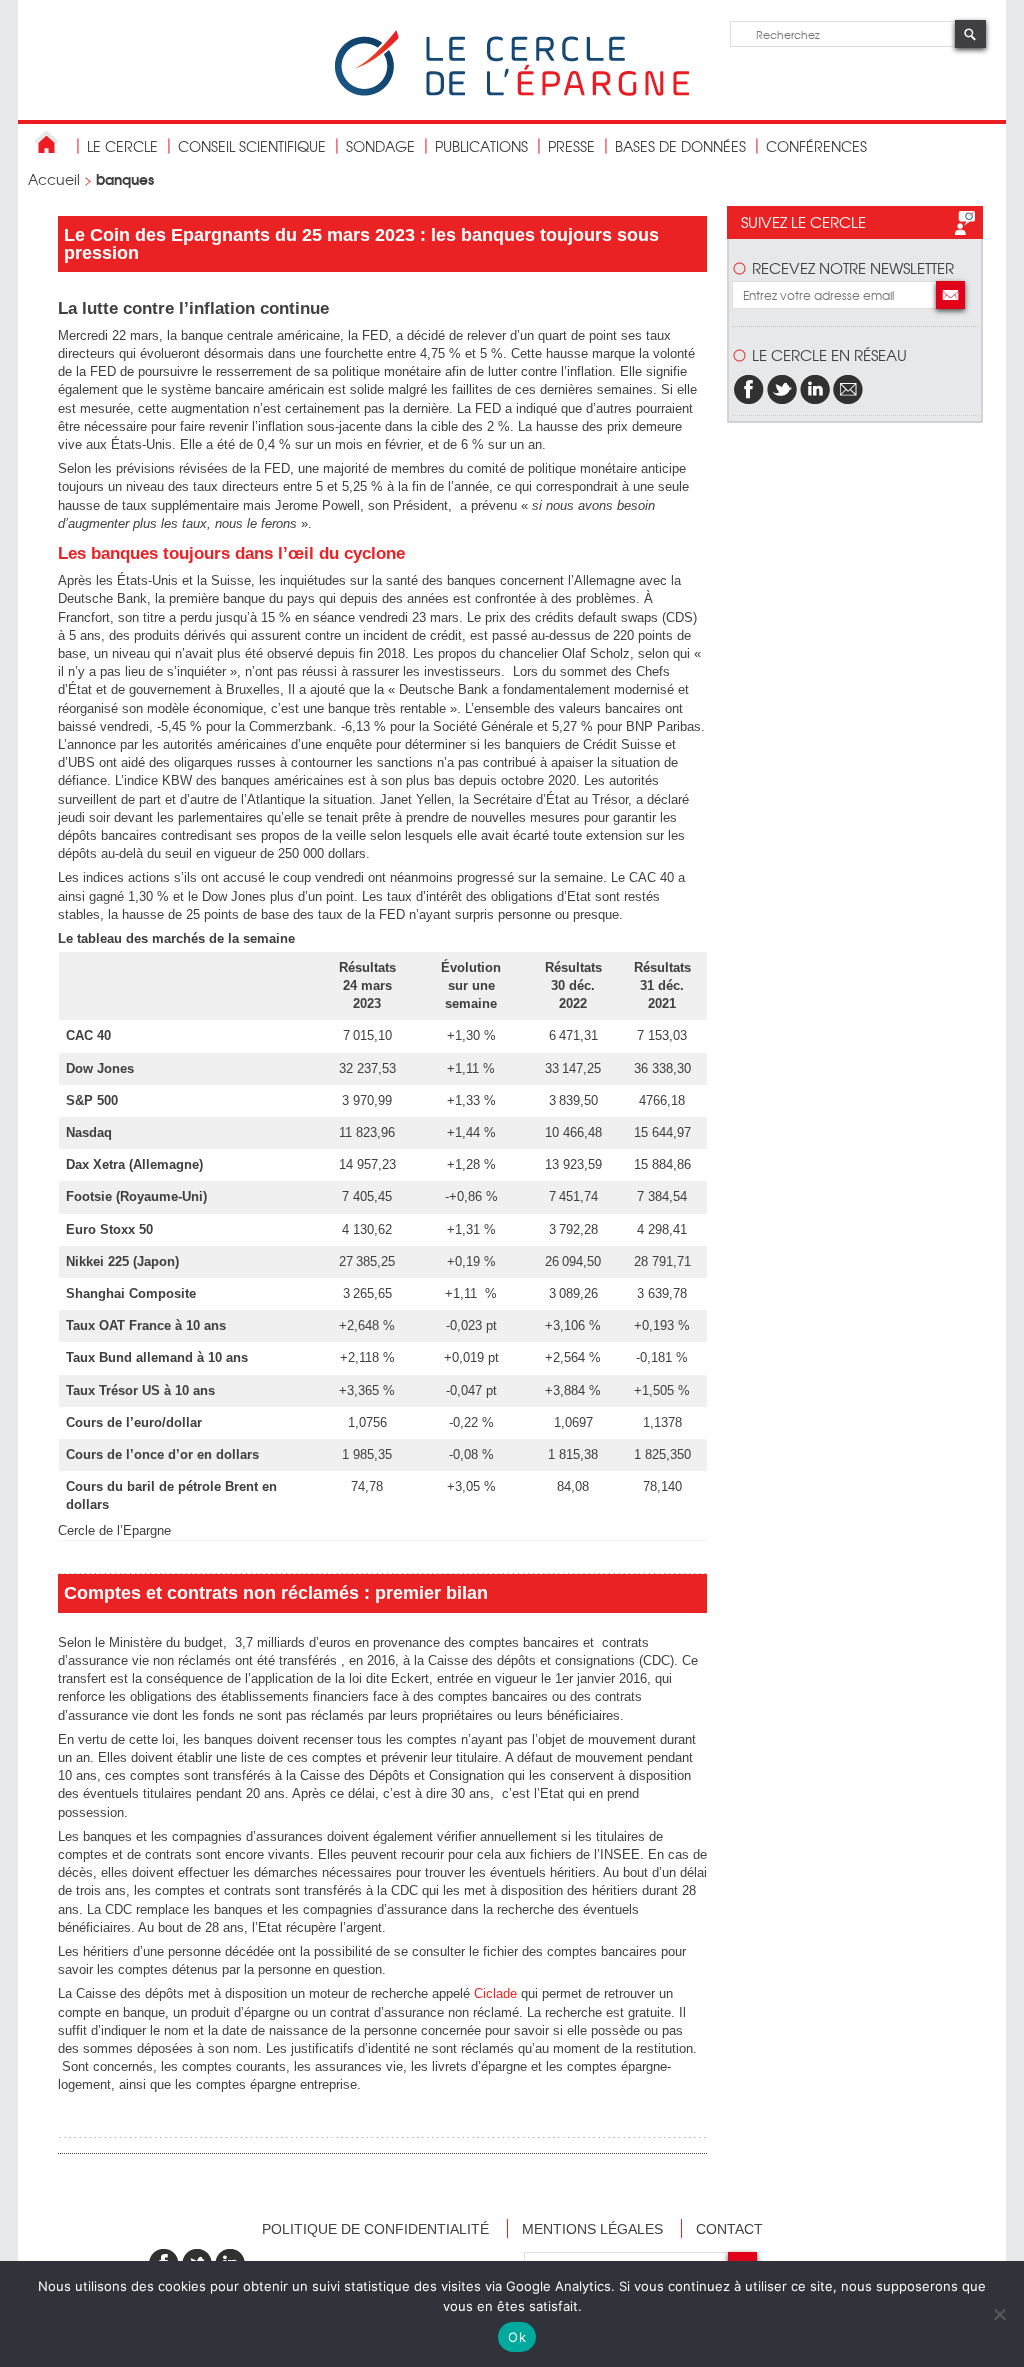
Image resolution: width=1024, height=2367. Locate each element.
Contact (729, 2229)
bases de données (680, 146)
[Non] (999, 2314)
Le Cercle (122, 146)
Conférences (816, 146)
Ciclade (495, 1993)
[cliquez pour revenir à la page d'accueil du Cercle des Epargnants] (512, 91)
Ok (517, 2337)
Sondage (380, 146)
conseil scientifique (252, 146)
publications (481, 146)
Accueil (54, 179)
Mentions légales (592, 2229)
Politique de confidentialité (375, 2229)
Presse (571, 146)
